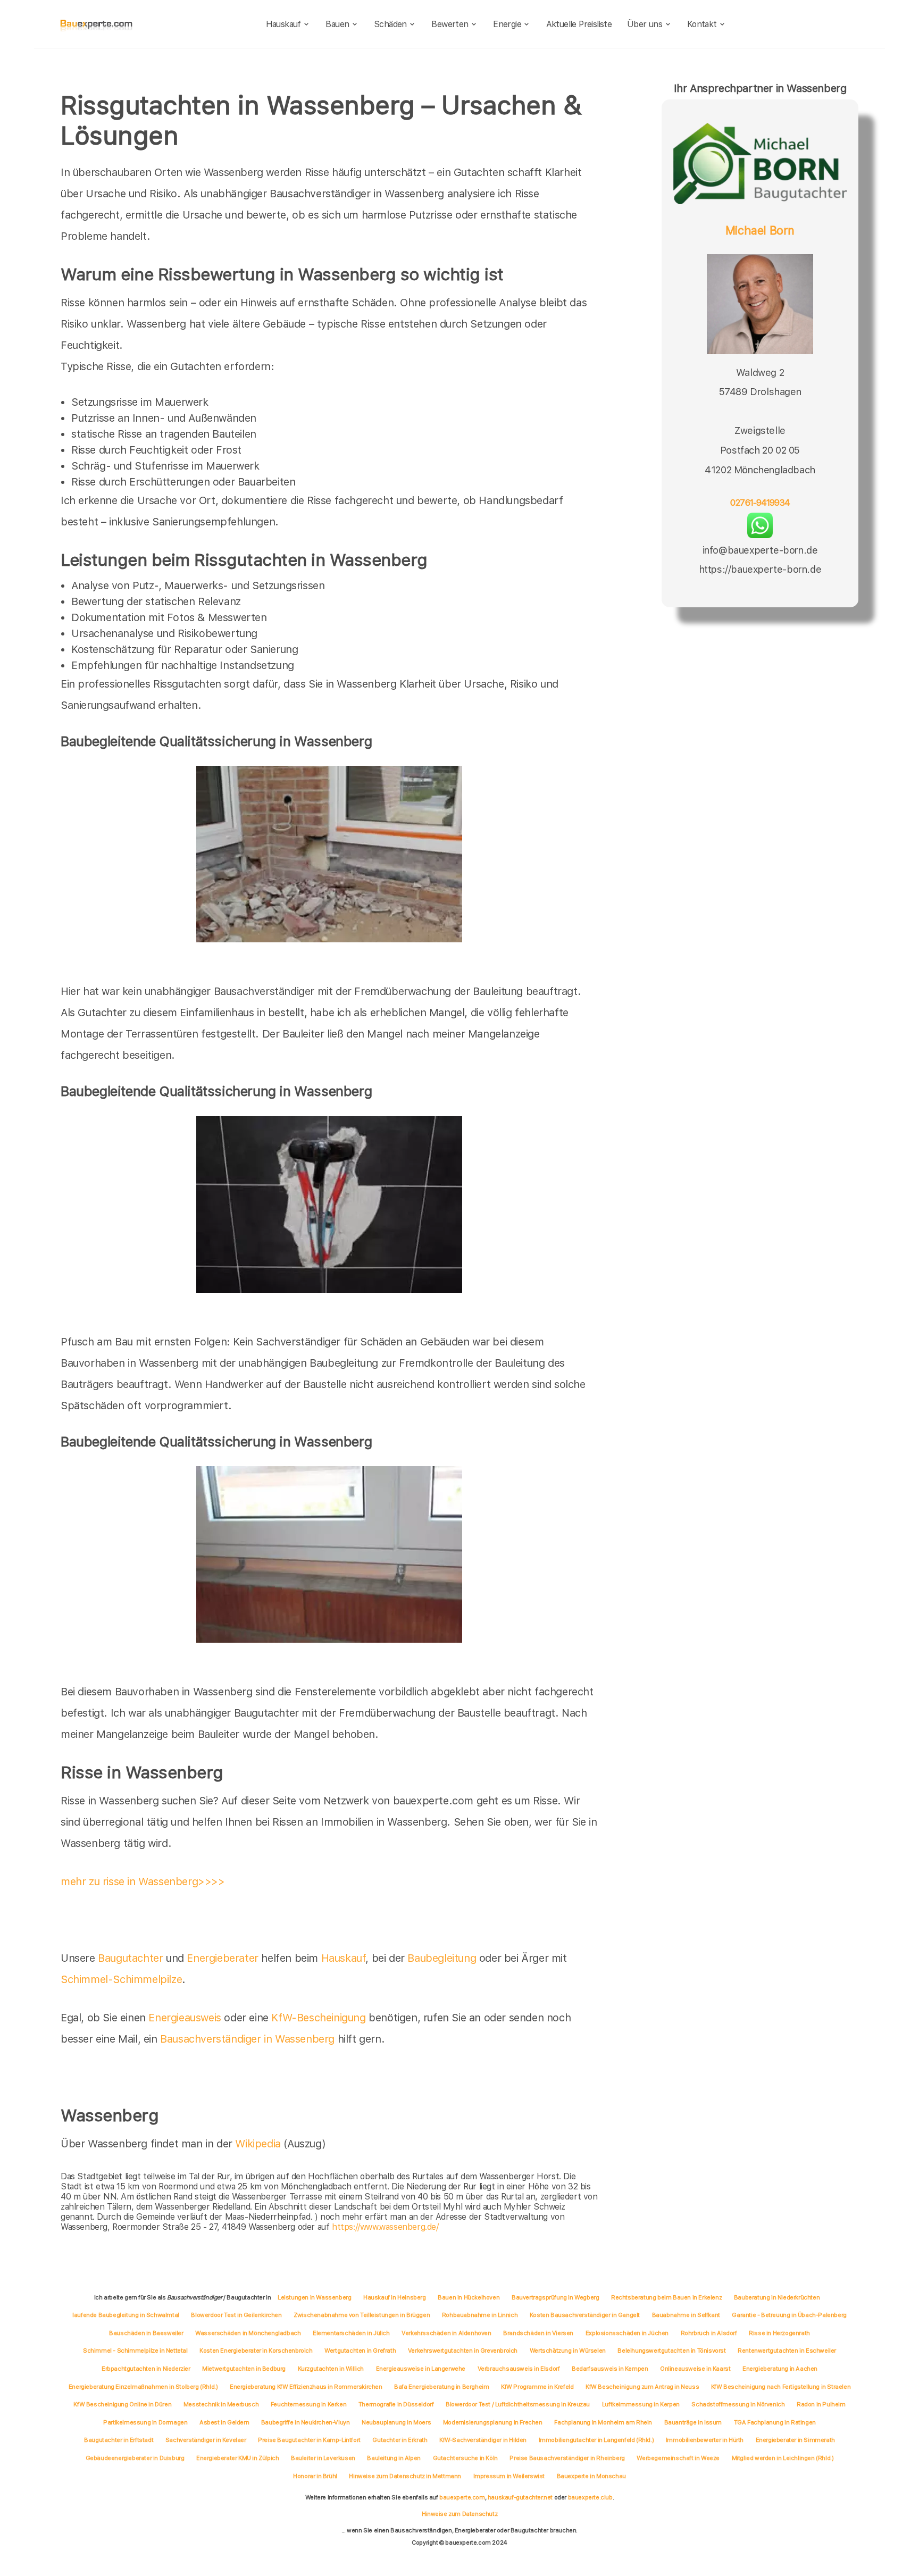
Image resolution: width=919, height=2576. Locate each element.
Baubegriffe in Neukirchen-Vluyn (306, 2422)
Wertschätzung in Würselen (568, 2351)
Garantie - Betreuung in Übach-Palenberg (789, 2315)
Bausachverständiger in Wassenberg (247, 2039)
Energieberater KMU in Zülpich (237, 2458)
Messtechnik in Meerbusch (221, 2404)
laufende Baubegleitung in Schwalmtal (126, 2315)
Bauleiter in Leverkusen (323, 2458)
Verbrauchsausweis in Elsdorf (519, 2369)
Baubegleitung (442, 1958)
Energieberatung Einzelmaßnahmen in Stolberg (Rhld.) (143, 2387)
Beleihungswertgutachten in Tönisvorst (671, 2351)
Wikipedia (259, 2144)
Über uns (645, 24)
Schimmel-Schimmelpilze (121, 1979)
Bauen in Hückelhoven (469, 2297)
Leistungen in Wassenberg (314, 2297)
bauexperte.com (462, 2497)
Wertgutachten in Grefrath (360, 2351)
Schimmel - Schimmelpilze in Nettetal (135, 2351)
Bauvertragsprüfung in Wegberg (555, 2297)
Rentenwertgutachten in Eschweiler (787, 2351)
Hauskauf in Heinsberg (395, 2297)
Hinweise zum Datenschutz (459, 2514)
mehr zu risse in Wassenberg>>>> (143, 1881)
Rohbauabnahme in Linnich (480, 2315)
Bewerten (450, 24)
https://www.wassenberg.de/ (385, 2227)
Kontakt (702, 24)
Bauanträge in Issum (693, 2422)
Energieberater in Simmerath (795, 2440)
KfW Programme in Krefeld (537, 2387)
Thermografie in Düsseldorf (396, 2404)
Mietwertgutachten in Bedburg (244, 2369)
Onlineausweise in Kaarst (695, 2369)
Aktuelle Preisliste (579, 24)
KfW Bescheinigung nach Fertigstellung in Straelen (781, 2387)
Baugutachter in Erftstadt (119, 2440)
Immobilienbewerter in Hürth (705, 2440)
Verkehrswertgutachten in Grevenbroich (463, 2351)
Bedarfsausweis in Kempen (610, 2369)
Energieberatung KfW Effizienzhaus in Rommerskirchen (306, 2387)
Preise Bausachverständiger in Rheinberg (567, 2458)
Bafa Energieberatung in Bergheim (441, 2387)
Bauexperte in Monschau (591, 2476)
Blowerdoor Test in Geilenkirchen (236, 2315)
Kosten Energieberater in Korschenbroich (256, 2351)
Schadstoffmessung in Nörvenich (738, 2404)
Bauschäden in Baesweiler (146, 2333)
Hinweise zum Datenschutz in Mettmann (405, 2476)
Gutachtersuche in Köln (465, 2458)
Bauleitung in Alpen (394, 2458)
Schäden (390, 24)
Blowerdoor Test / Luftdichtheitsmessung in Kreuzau (518, 2404)
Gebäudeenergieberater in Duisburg (135, 2458)
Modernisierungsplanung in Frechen (493, 2422)
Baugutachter (130, 1958)
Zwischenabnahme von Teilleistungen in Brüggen (362, 2315)
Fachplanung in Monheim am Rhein (603, 2422)
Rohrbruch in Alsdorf (709, 2333)
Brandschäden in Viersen (538, 2333)
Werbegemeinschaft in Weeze (678, 2458)
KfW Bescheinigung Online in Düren (122, 2404)
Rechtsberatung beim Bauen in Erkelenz (666, 2297)
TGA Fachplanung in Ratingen (775, 2422)
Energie (507, 24)
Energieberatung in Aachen (780, 2369)
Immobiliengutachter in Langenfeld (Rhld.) (596, 2440)
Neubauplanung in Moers (396, 2422)
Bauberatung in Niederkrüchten (777, 2297)
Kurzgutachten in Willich (331, 2369)
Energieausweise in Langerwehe (421, 2369)
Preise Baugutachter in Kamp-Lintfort (309, 2440)
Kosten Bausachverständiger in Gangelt (585, 2315)
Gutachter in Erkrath (400, 2440)
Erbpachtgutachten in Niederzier (146, 2369)
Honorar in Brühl (315, 2476)
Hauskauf (283, 24)
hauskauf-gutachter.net (520, 2497)
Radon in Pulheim (821, 2404)
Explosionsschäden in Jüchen (627, 2333)
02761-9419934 (760, 503)
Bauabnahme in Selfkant (686, 2315)
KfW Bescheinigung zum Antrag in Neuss (642, 2387)
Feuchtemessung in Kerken (308, 2404)
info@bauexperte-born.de (760, 550)
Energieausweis (185, 2018)
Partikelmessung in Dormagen (145, 2422)
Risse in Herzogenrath (779, 2333)
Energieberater (222, 1958)
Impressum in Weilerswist (509, 2476)
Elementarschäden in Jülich (351, 2333)
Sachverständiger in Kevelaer (206, 2440)
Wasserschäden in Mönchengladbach (248, 2333)
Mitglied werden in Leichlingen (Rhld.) (783, 2458)
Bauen (337, 24)
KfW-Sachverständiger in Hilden (483, 2440)
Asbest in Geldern (224, 2422)
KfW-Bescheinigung (318, 2018)
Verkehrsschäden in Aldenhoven (446, 2333)
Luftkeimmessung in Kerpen (641, 2404)
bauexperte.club (590, 2497)
